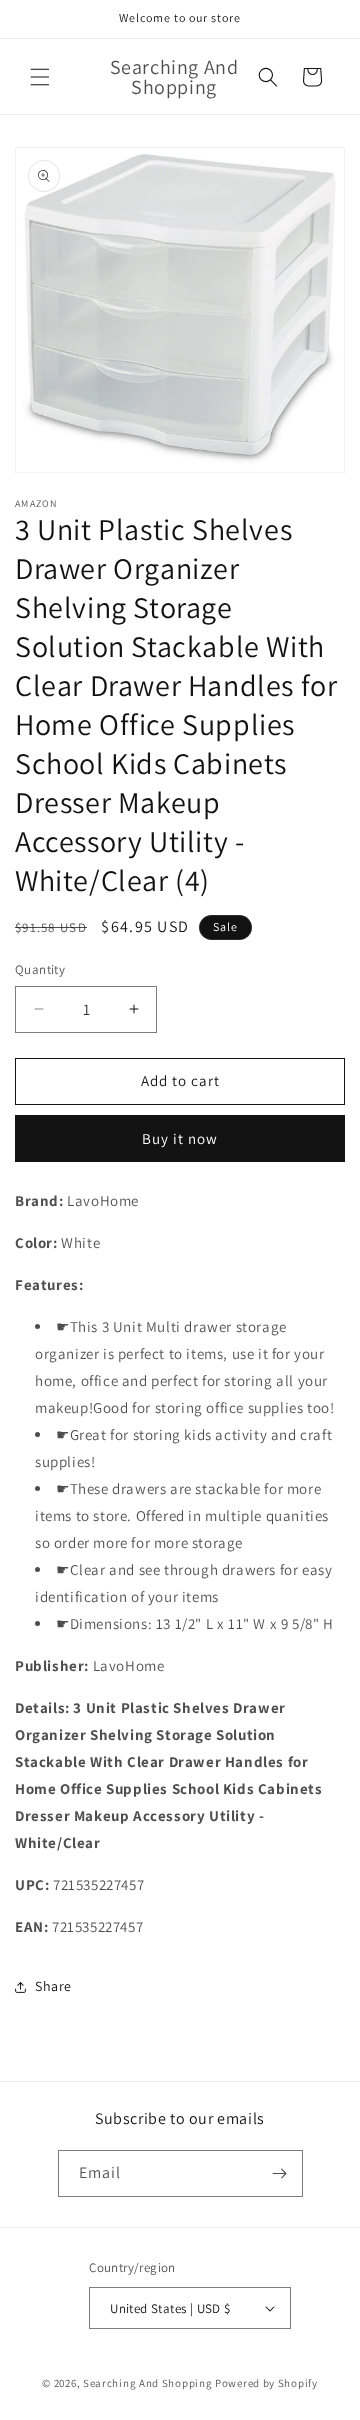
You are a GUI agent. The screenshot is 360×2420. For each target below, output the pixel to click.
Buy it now (180, 1138)
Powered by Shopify (266, 2383)
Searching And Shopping (147, 2383)
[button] (40, 77)
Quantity (40, 969)
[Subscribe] (280, 2173)
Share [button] (53, 1986)
